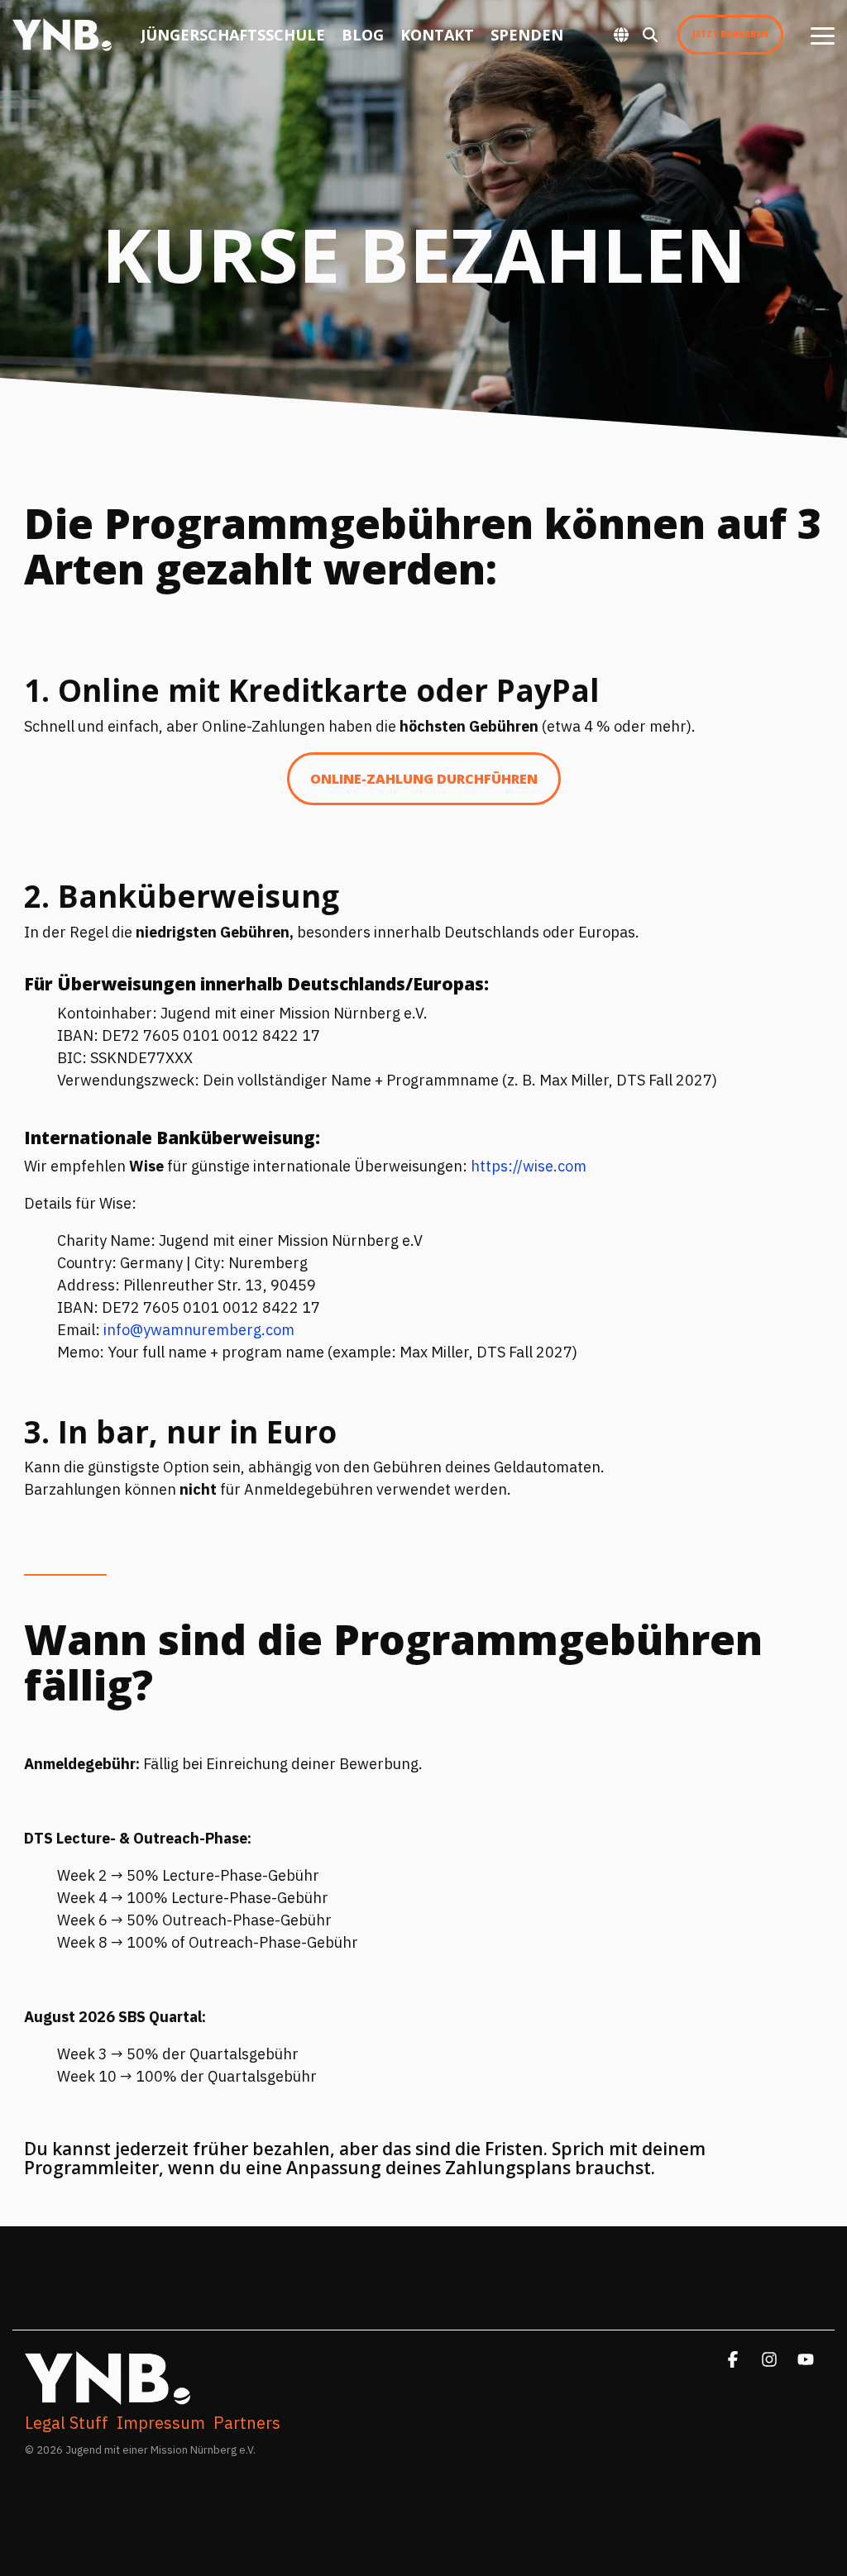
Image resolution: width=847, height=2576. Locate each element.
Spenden (527, 35)
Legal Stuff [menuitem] (67, 2423)
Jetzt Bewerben (730, 34)
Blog (363, 35)
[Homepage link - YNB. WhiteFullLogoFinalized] (108, 2396)
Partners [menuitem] (247, 2423)
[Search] (650, 35)
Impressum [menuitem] (161, 2423)
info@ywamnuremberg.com (199, 1330)
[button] (823, 35)
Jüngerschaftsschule (233, 35)
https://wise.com (529, 1166)
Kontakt (437, 35)
